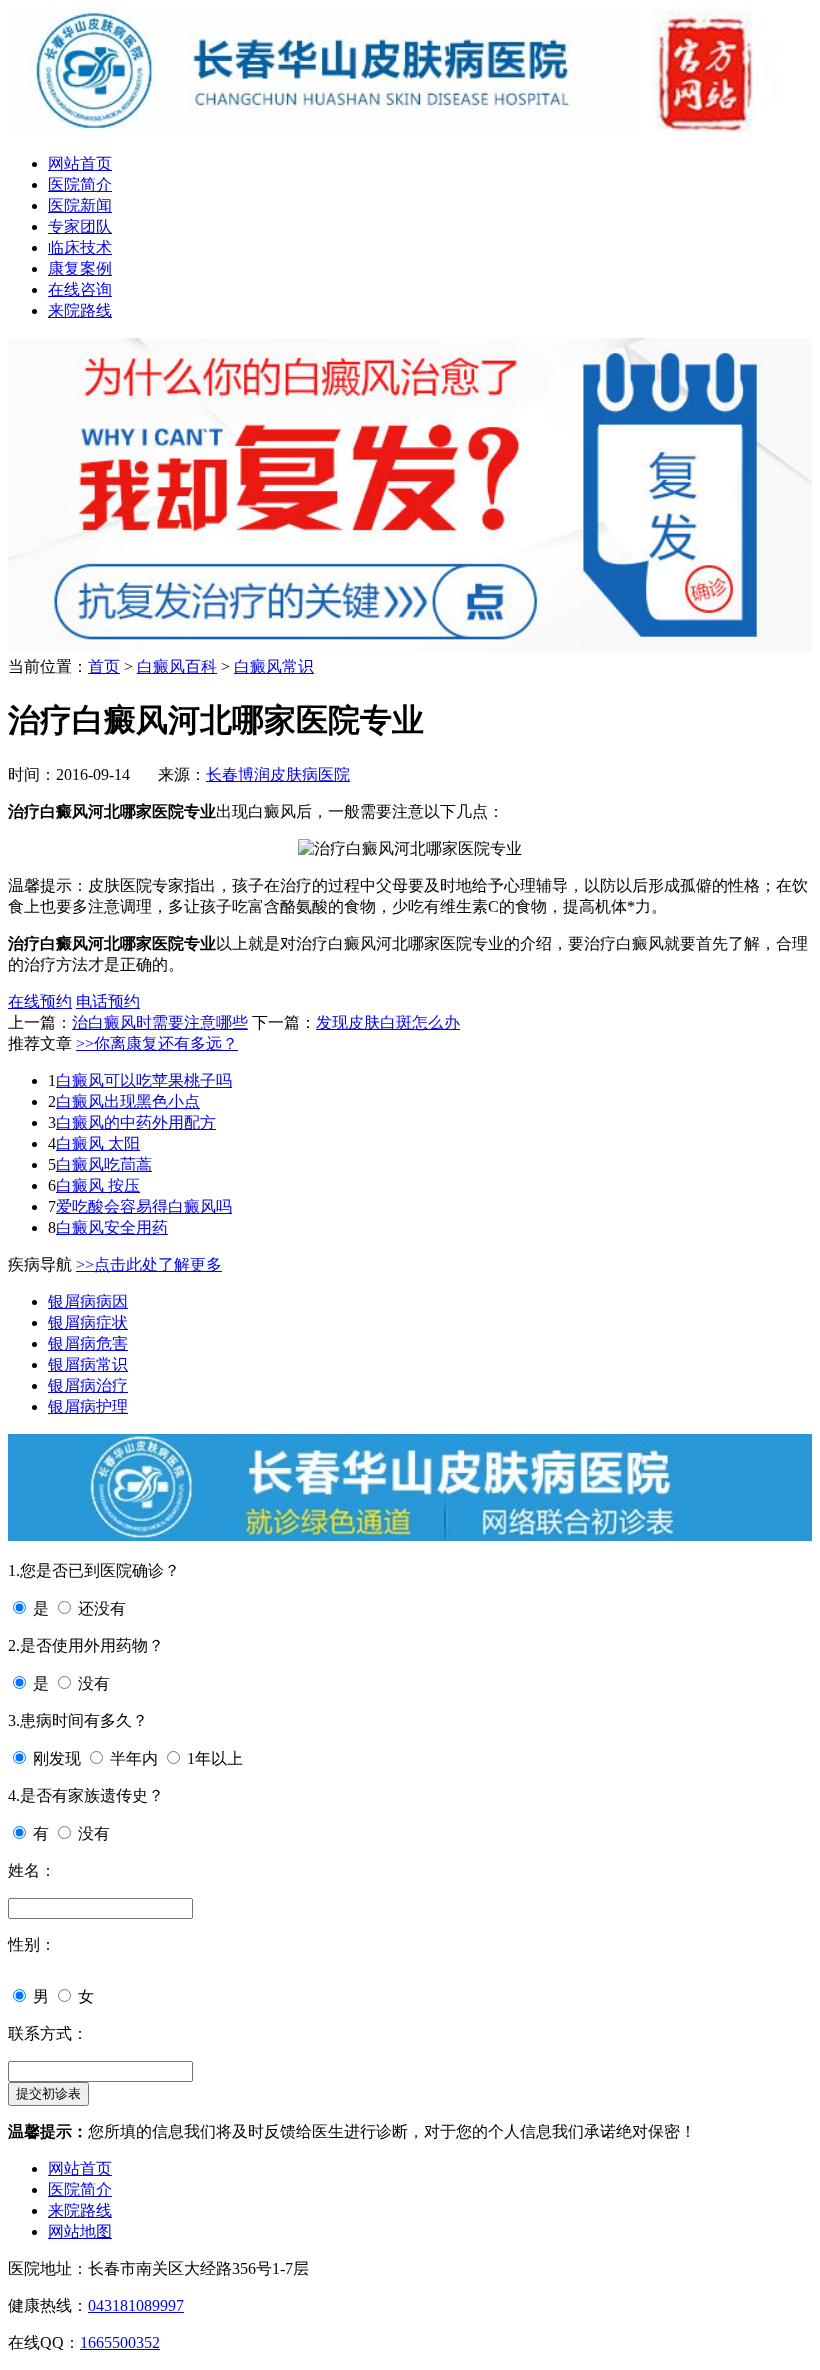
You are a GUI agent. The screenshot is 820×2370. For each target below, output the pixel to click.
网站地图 (80, 2231)
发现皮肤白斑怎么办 (388, 1022)
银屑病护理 (88, 1406)
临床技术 (80, 247)
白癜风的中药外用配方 (136, 1122)
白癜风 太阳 (98, 1143)
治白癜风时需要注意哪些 (160, 1022)
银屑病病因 (88, 1301)
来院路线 (80, 310)
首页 (104, 666)
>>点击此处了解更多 (149, 1264)
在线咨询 (80, 289)
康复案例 (80, 268)
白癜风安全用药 (112, 1227)
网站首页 (80, 163)
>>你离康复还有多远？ (157, 1043)
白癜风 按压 (98, 1185)
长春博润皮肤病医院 (278, 774)
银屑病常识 (88, 1364)
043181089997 (136, 2305)
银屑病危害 (88, 1343)
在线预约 (40, 1001)
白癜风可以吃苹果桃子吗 (144, 1080)
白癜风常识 (274, 666)
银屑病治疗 (88, 1385)
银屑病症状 (88, 1322)
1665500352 (120, 2342)
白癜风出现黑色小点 (128, 1101)
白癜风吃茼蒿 (104, 1164)
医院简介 (80, 184)
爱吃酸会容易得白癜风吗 (144, 1206)
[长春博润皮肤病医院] (410, 128)
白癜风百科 (177, 666)
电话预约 (108, 1001)
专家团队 (80, 226)
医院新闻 (80, 205)
